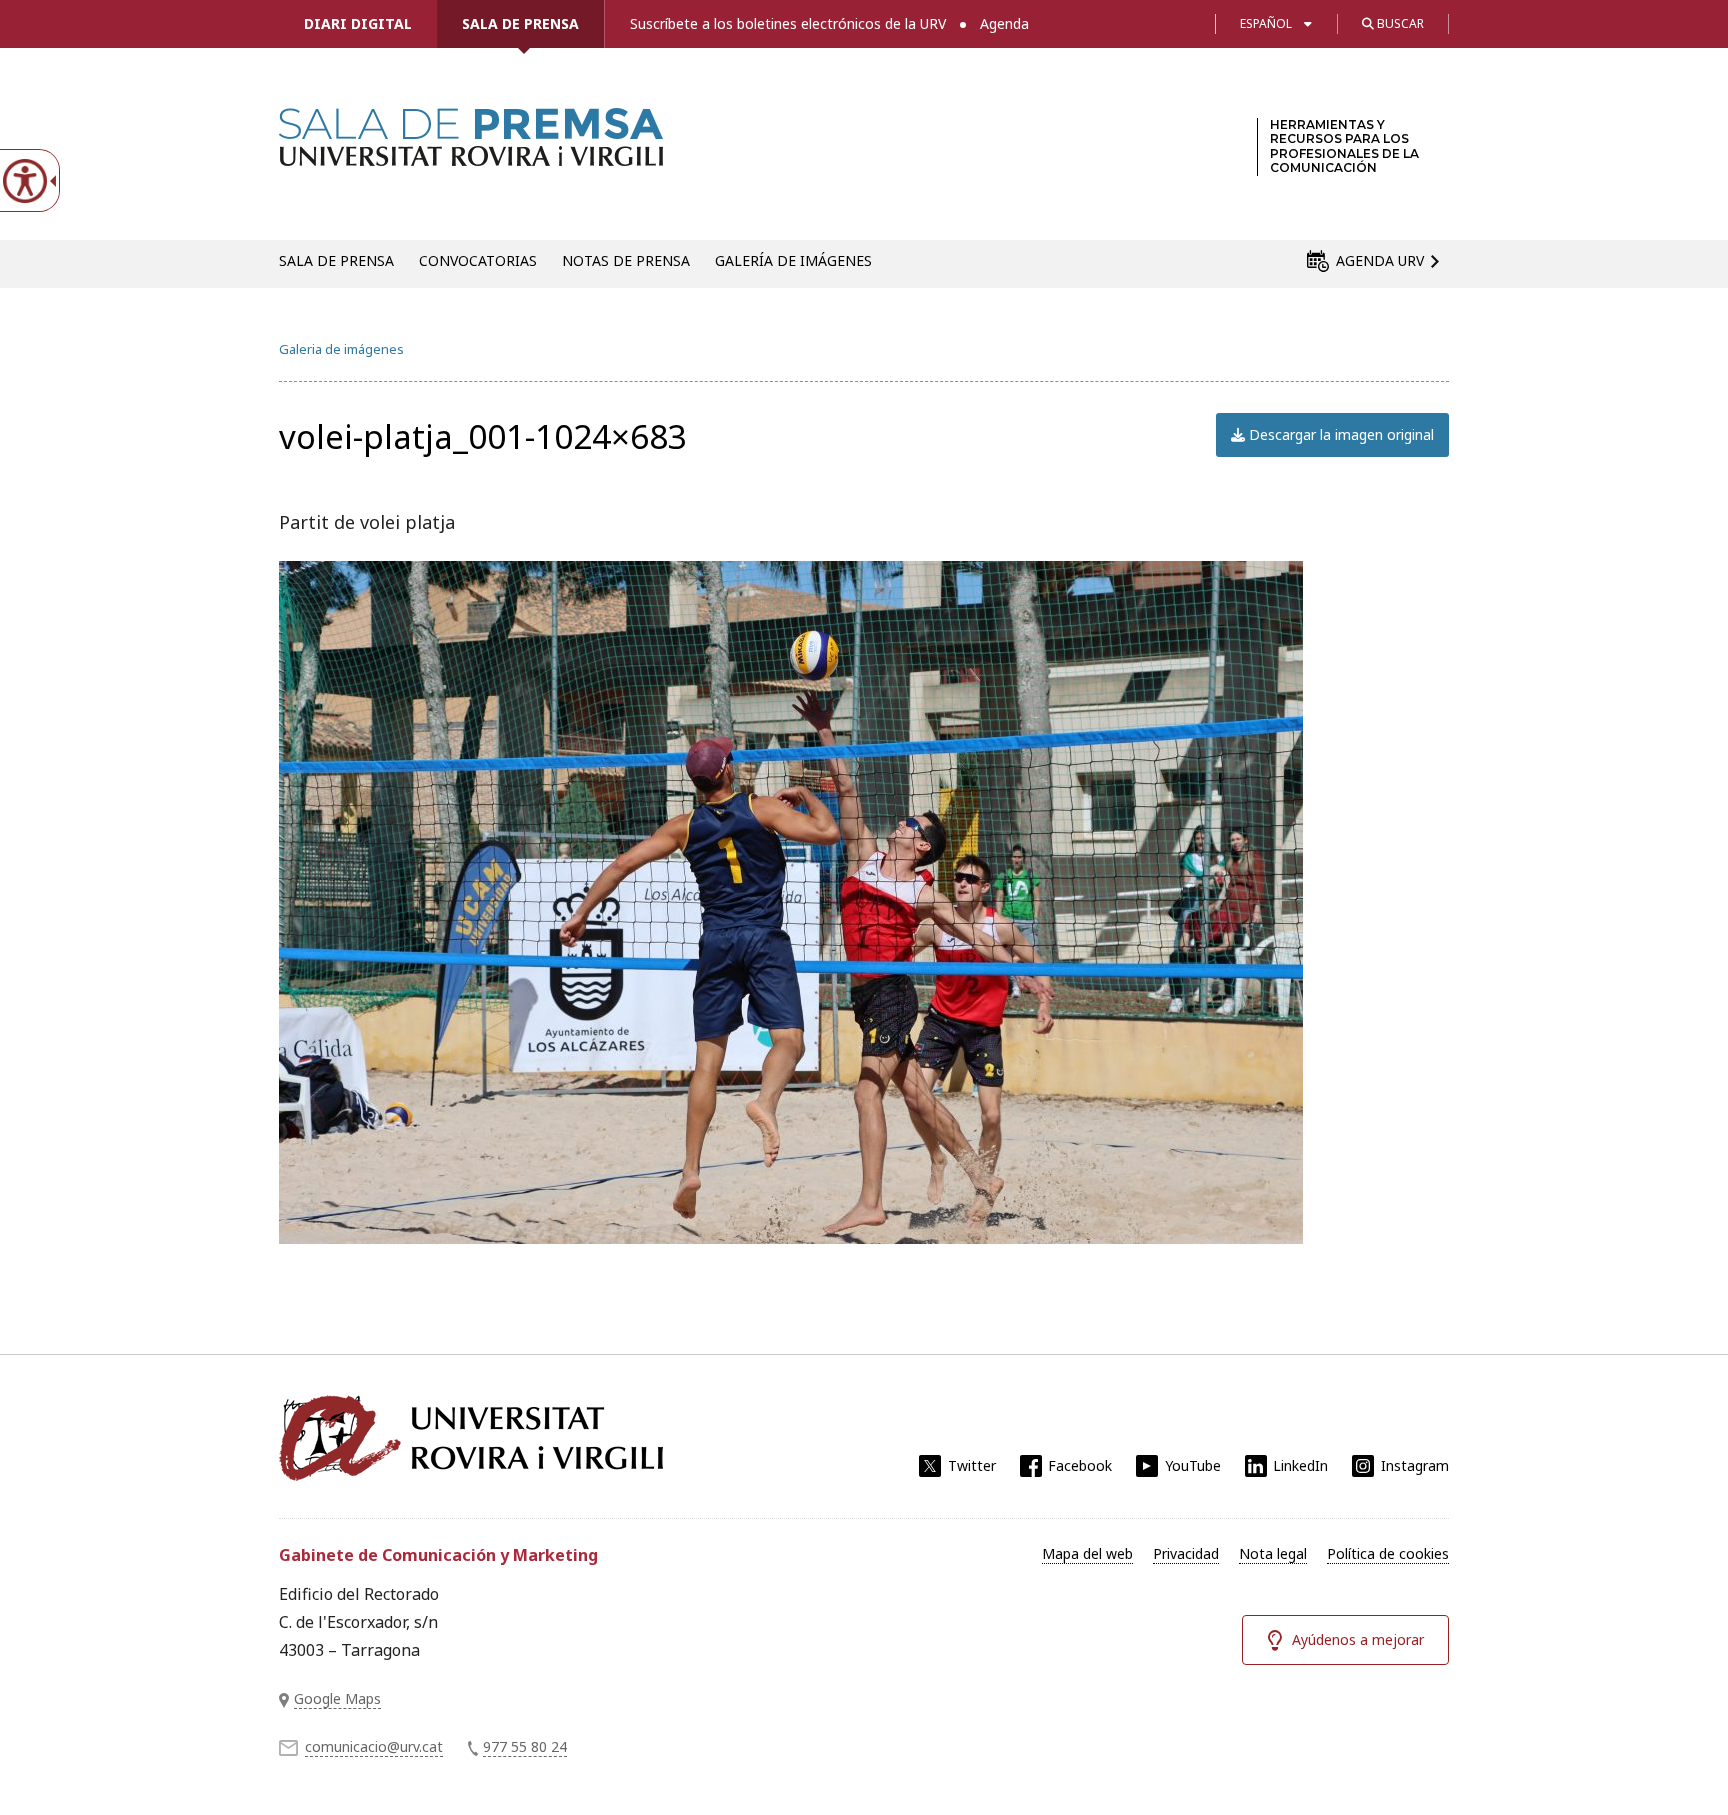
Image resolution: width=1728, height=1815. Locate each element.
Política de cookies (1388, 1553)
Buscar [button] (1399, 23)
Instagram (1415, 1465)
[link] (471, 154)
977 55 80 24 (525, 1746)
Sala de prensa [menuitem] (336, 260)
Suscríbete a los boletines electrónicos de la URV (788, 23)
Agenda (1004, 23)
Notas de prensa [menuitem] (626, 260)
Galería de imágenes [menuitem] (793, 260)
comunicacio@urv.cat (374, 1746)
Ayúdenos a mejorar (1358, 1639)
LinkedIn (1300, 1465)
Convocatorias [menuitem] (478, 260)
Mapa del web (1087, 1553)
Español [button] (1266, 23)
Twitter (972, 1465)
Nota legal (1273, 1553)
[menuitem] (1087, 1554)
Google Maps (337, 1698)
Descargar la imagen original (1339, 434)
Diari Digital (358, 23)
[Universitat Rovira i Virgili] (471, 1438)
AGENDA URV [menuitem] (1380, 260)
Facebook (1080, 1465)
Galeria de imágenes (341, 349)
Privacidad (1186, 1553)
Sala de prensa (520, 23)
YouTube (1193, 1465)
